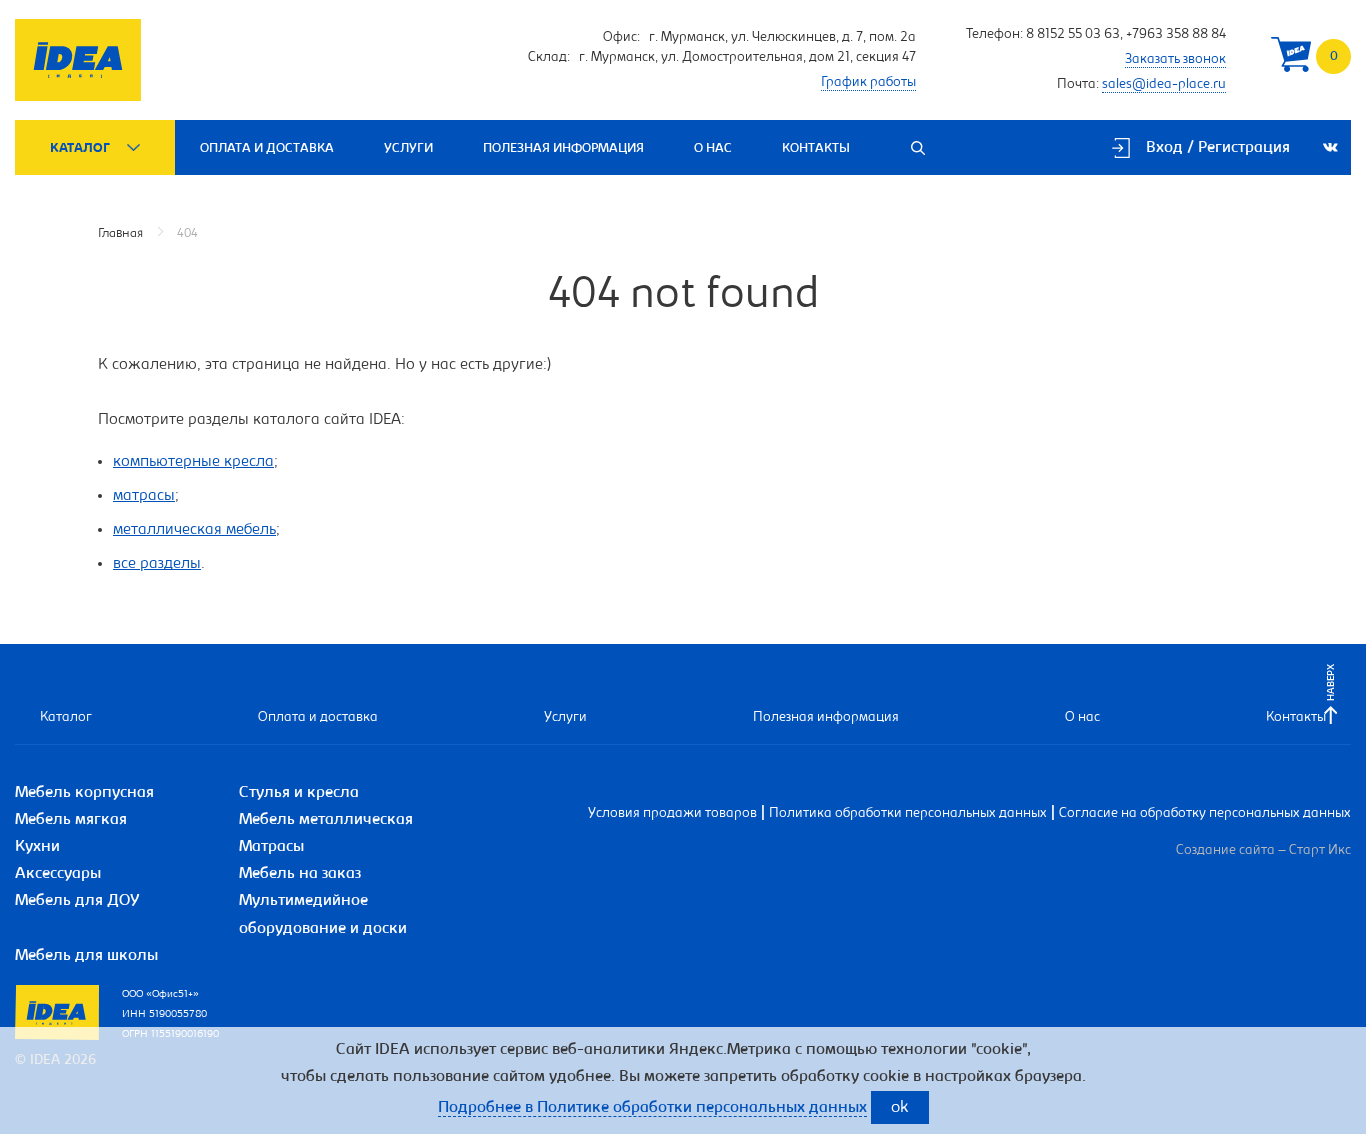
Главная (120, 233)
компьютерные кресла (193, 462)
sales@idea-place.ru (1164, 85)
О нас (713, 148)
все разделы (157, 564)
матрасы (144, 496)
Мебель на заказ (300, 874)
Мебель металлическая (326, 820)
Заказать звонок (1175, 60)
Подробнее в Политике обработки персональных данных (652, 1108)
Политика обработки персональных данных (908, 814)
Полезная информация (563, 148)
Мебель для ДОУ (77, 901)
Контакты (816, 148)
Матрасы (271, 847)
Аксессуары (58, 874)
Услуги (408, 148)
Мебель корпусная (84, 793)
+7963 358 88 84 (1176, 35)
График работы (868, 83)
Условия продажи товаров (672, 814)
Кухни (37, 847)
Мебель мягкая (71, 820)
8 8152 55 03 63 (1073, 35)
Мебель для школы (86, 956)
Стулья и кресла (299, 793)
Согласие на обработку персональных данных (1205, 814)
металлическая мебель (194, 530)
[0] (1291, 59)
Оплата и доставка (267, 148)
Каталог (80, 148)
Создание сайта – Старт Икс (1263, 851)
